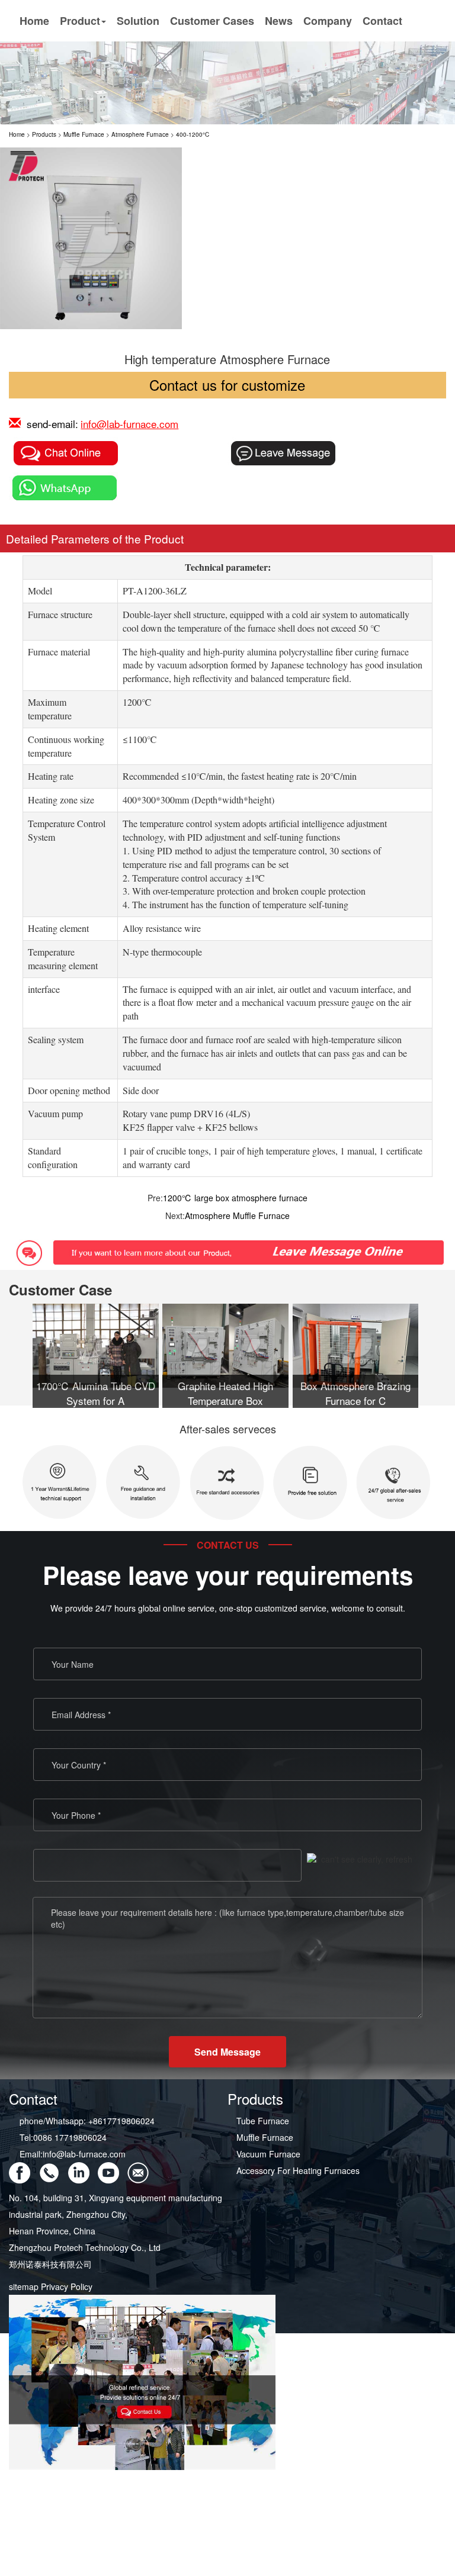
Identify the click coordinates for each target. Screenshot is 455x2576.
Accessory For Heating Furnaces (298, 2170)
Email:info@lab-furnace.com (73, 2154)
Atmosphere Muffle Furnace (237, 1215)
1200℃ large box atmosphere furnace (235, 1198)
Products (44, 134)
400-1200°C (193, 134)
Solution (138, 21)
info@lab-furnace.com (129, 424)
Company (328, 21)
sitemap (24, 2286)
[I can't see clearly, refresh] (360, 1859)
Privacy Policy (67, 2286)
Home (34, 21)
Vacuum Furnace (268, 2154)
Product (80, 21)
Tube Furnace (263, 2121)
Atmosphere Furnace (140, 134)
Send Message (227, 2052)
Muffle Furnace (84, 134)
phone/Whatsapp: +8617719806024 (87, 2121)
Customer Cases (212, 21)
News (279, 21)
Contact (382, 21)
